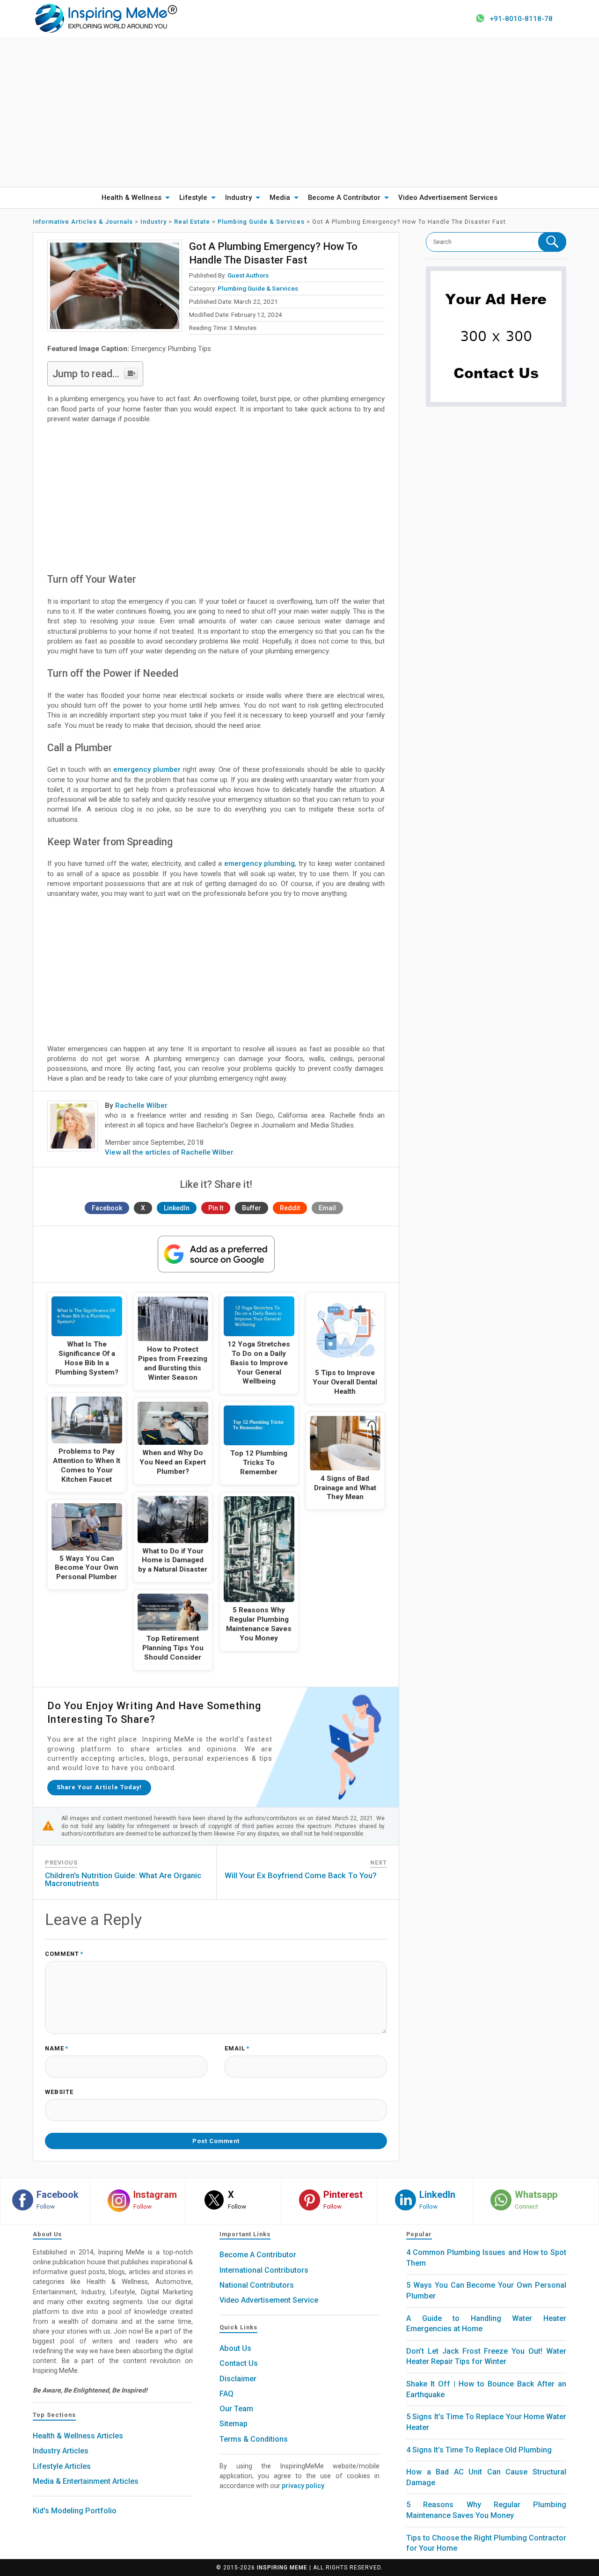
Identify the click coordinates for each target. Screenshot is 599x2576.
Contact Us (239, 2363)
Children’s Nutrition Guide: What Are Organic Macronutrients (123, 1879)
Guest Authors (248, 275)
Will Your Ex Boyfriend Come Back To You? (301, 1875)
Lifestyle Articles (62, 2466)
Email (327, 1208)
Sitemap (234, 2424)
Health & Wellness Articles (78, 2436)
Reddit (290, 1208)
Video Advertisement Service (269, 2300)
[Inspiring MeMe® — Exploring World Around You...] (106, 18)
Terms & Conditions (254, 2439)
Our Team (236, 2409)
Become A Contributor (344, 198)
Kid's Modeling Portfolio (75, 2511)
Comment (64, 1954)
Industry (238, 198)
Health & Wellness (131, 198)
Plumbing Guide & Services (258, 288)
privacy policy (303, 2486)
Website (59, 2092)
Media (280, 198)
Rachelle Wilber (141, 1105)
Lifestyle (193, 198)
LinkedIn (177, 1208)
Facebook (107, 1208)
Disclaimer (238, 2379)
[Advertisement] (299, 112)
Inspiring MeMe (282, 2568)
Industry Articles (61, 2451)
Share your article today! (99, 1787)
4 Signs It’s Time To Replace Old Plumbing (479, 2450)
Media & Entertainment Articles (86, 2481)
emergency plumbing (259, 864)
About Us (235, 2348)
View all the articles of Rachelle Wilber (169, 1152)
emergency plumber (147, 769)
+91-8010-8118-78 (521, 19)
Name (57, 2049)
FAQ (226, 2394)
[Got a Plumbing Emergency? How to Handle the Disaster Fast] (115, 286)
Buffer (252, 1208)
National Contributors (257, 2285)
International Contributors (264, 2270)
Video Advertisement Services (448, 198)
